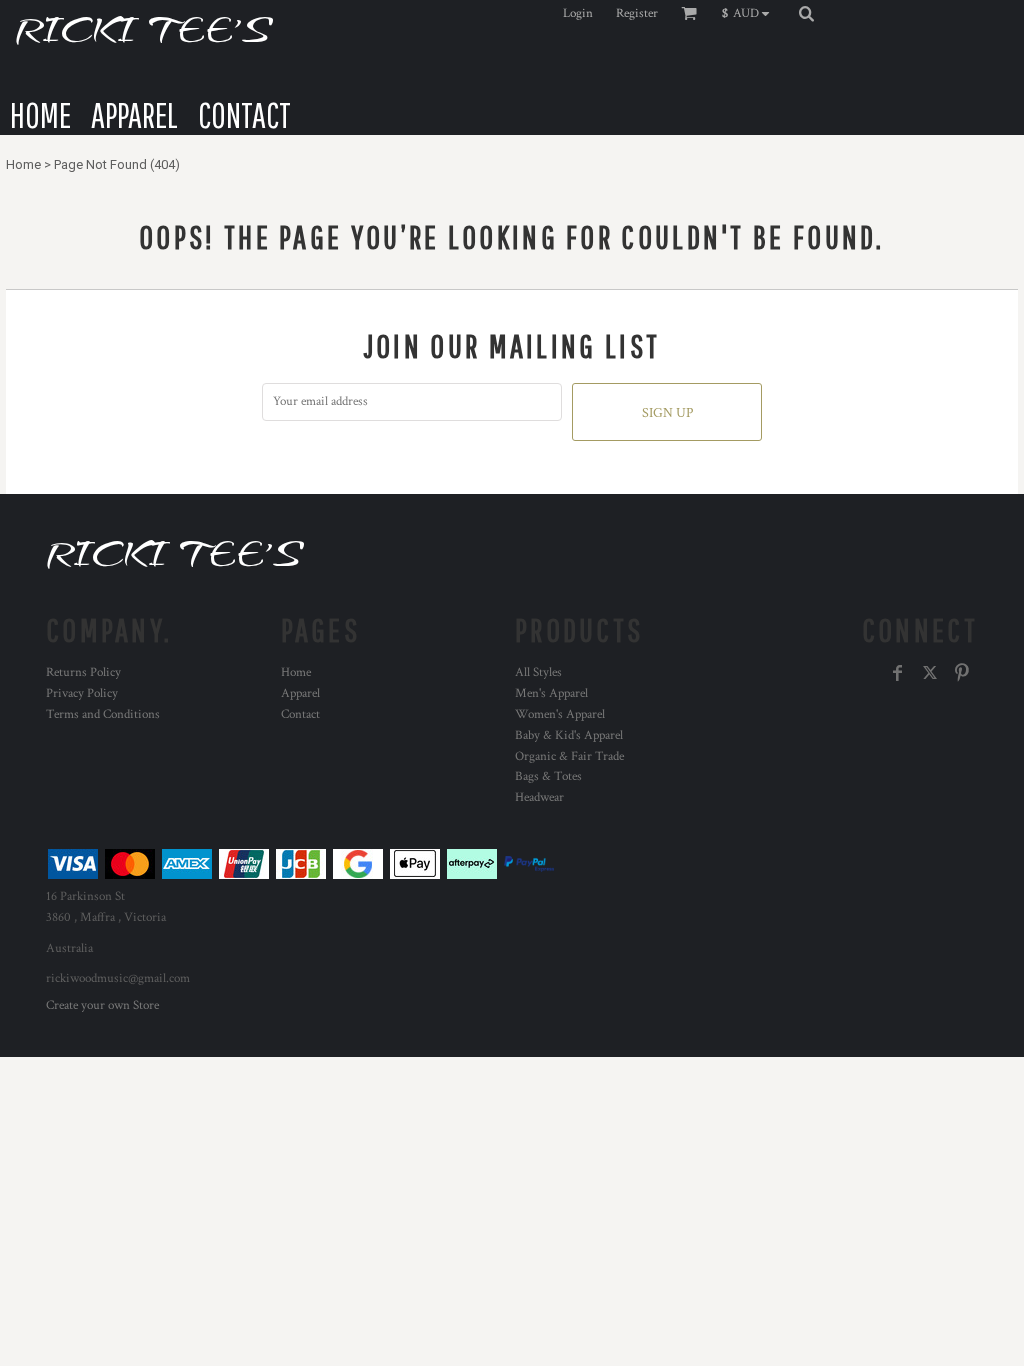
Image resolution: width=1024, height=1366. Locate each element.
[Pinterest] (962, 673)
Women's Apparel (560, 714)
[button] (750, 13)
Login (578, 13)
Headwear (539, 797)
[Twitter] (930, 673)
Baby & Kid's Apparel (569, 735)
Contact (300, 714)
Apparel (300, 693)
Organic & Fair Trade (569, 756)
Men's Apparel (551, 693)
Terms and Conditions (103, 714)
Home (23, 164)
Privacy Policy (82, 693)
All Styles (538, 672)
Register (637, 13)
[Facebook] (898, 673)
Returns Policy (83, 672)
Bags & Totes (548, 776)
